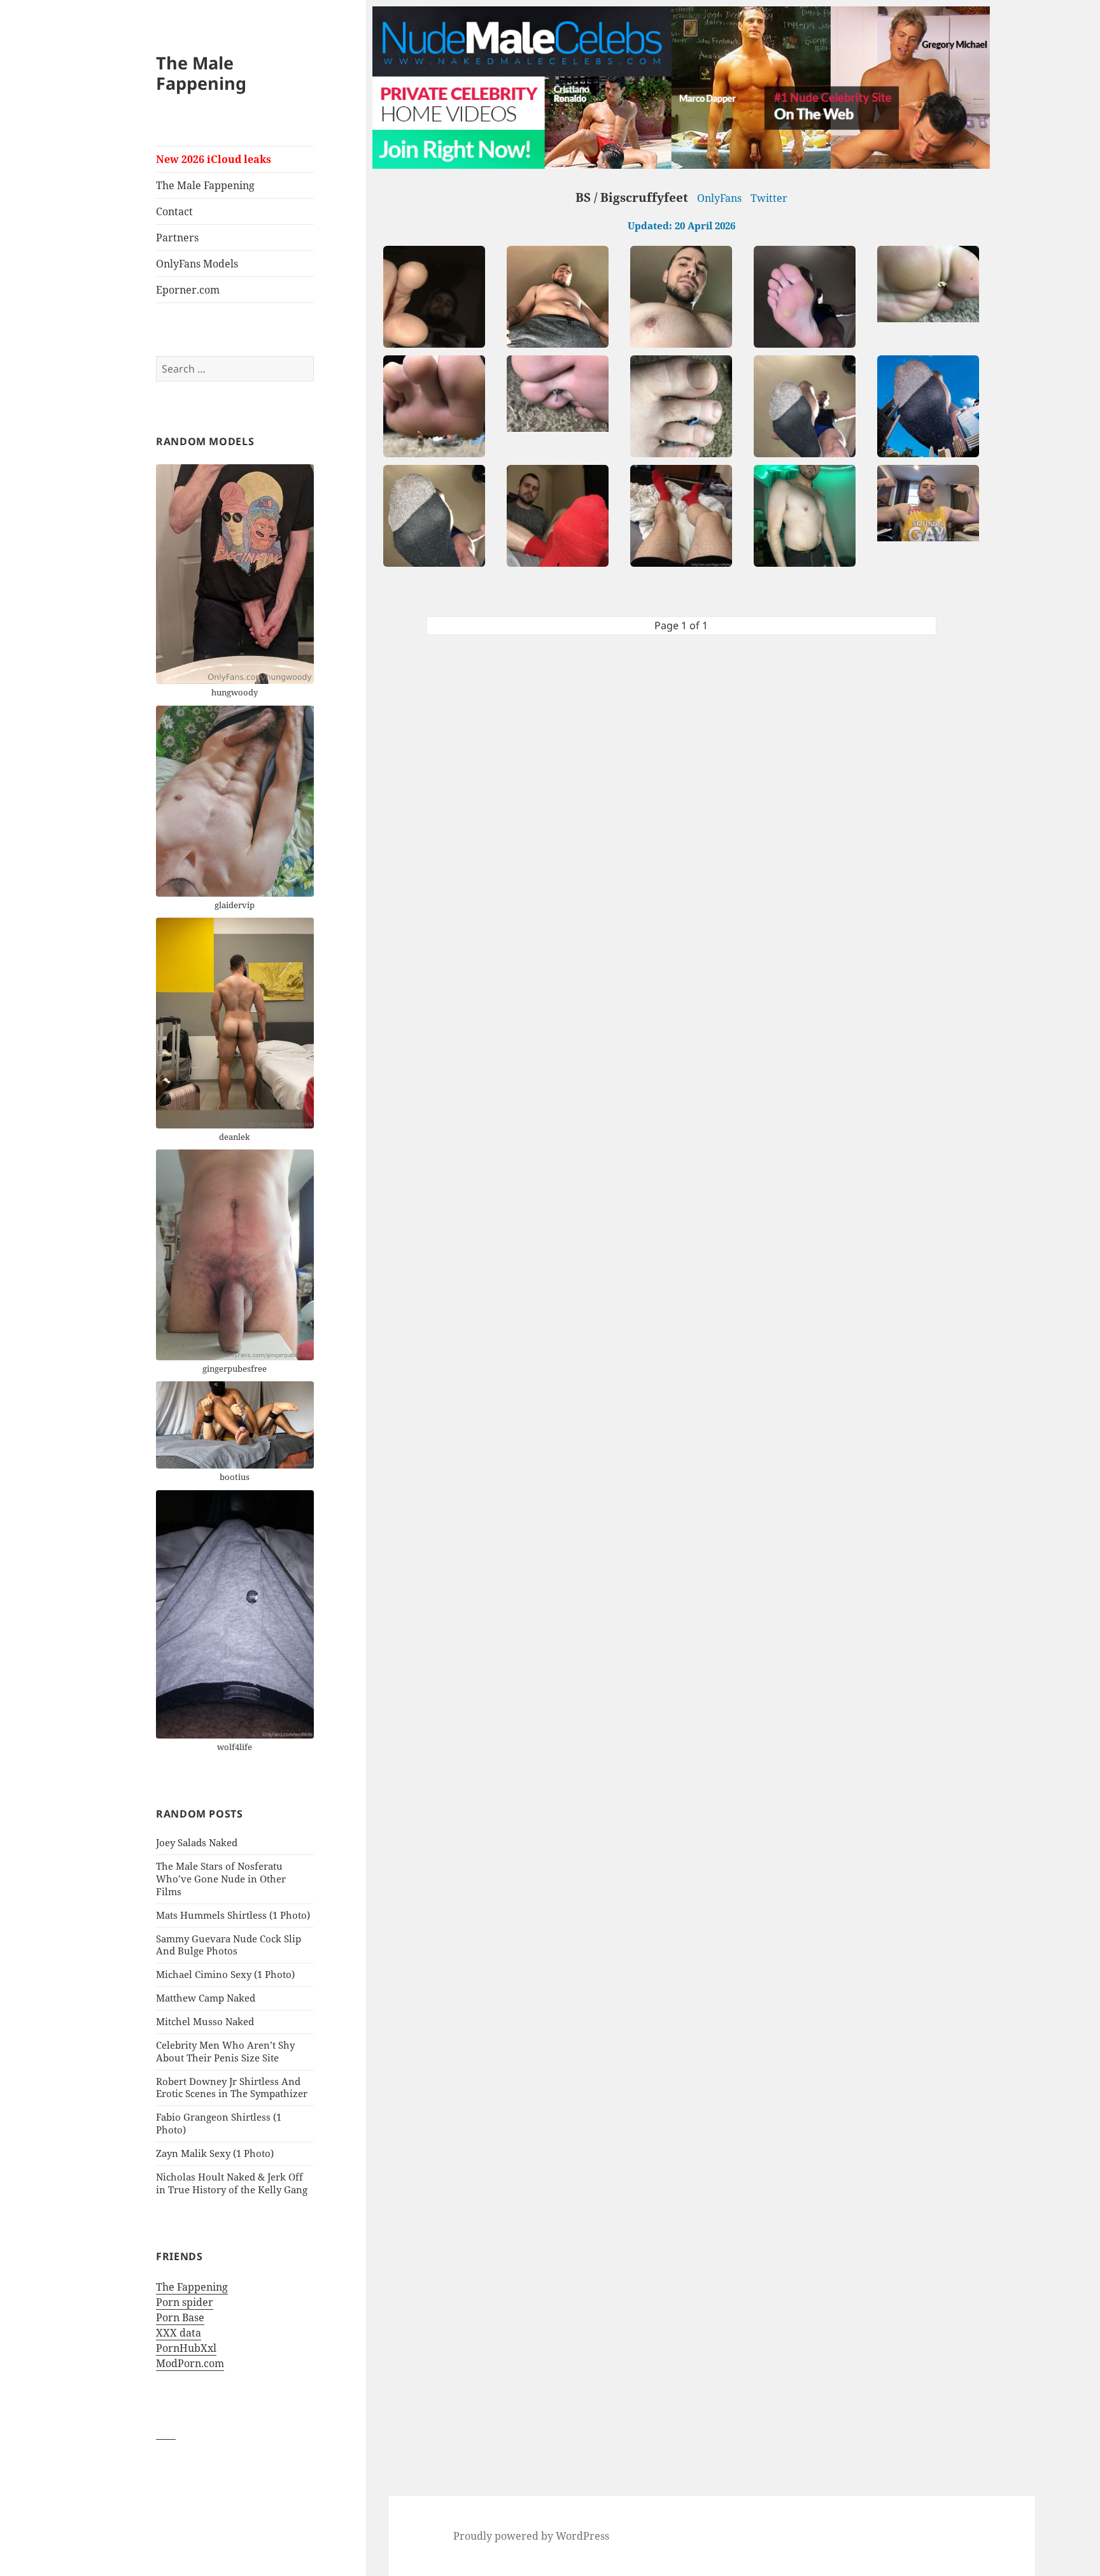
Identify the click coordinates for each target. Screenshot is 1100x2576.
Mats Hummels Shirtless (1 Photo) (233, 1915)
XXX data (179, 2333)
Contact (174, 211)
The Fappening (192, 2287)
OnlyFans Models (197, 264)
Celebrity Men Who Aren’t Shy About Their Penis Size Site (225, 2051)
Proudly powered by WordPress (531, 2536)
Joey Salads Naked (197, 1842)
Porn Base (180, 2317)
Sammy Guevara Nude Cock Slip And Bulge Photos (229, 1945)
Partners (177, 238)
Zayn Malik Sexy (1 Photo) (215, 2153)
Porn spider (185, 2302)
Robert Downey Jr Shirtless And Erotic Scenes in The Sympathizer (232, 2088)
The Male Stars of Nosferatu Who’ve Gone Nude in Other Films (221, 1879)
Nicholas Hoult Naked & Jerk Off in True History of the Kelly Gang (232, 2183)
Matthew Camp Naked (206, 1998)
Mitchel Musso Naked (205, 2021)
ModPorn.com (190, 2363)
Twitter (769, 198)
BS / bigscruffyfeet (632, 197)
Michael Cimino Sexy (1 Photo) (225, 1974)
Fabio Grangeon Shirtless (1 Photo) (219, 2123)
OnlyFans (719, 198)
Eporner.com (188, 290)
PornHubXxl (186, 2348)
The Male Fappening (201, 73)
